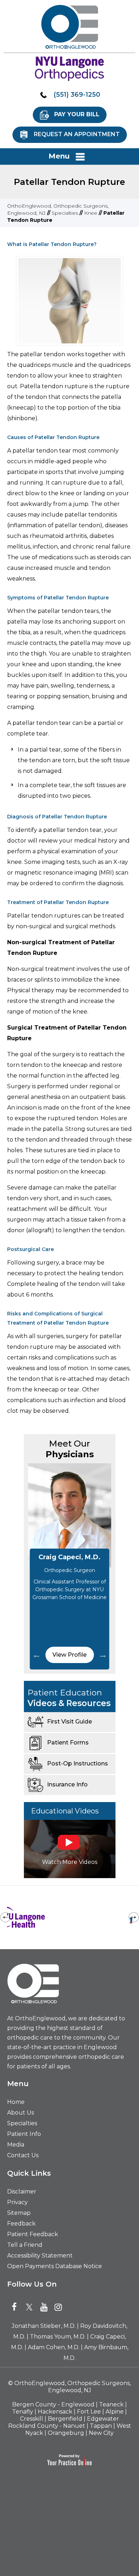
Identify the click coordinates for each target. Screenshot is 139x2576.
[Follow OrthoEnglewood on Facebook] (17, 2307)
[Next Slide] (103, 1656)
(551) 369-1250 (77, 95)
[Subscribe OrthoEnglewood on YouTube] (46, 2307)
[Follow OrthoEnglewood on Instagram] (60, 2307)
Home (16, 2102)
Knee (91, 213)
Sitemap (19, 2213)
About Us (20, 2113)
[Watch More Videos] (70, 1848)
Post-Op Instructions (78, 1763)
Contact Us (23, 2155)
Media (16, 2145)
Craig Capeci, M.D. (69, 1557)
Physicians (70, 1449)
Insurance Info (67, 1784)
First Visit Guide (69, 1722)
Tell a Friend (25, 2245)
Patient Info (24, 2134)
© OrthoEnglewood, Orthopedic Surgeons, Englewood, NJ (69, 2387)
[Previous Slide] (36, 1656)
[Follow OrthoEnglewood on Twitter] (31, 2307)
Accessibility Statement (40, 2256)
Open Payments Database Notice (55, 2266)
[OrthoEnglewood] (69, 27)
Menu (59, 156)
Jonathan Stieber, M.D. (44, 2326)
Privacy (17, 2202)
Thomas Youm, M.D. (58, 2337)
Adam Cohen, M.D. (54, 2347)
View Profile (69, 1655)
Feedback (21, 2224)
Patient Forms (68, 1743)
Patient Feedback (33, 2234)
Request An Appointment (77, 134)
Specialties (65, 213)
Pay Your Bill (77, 114)
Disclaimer (22, 2192)
